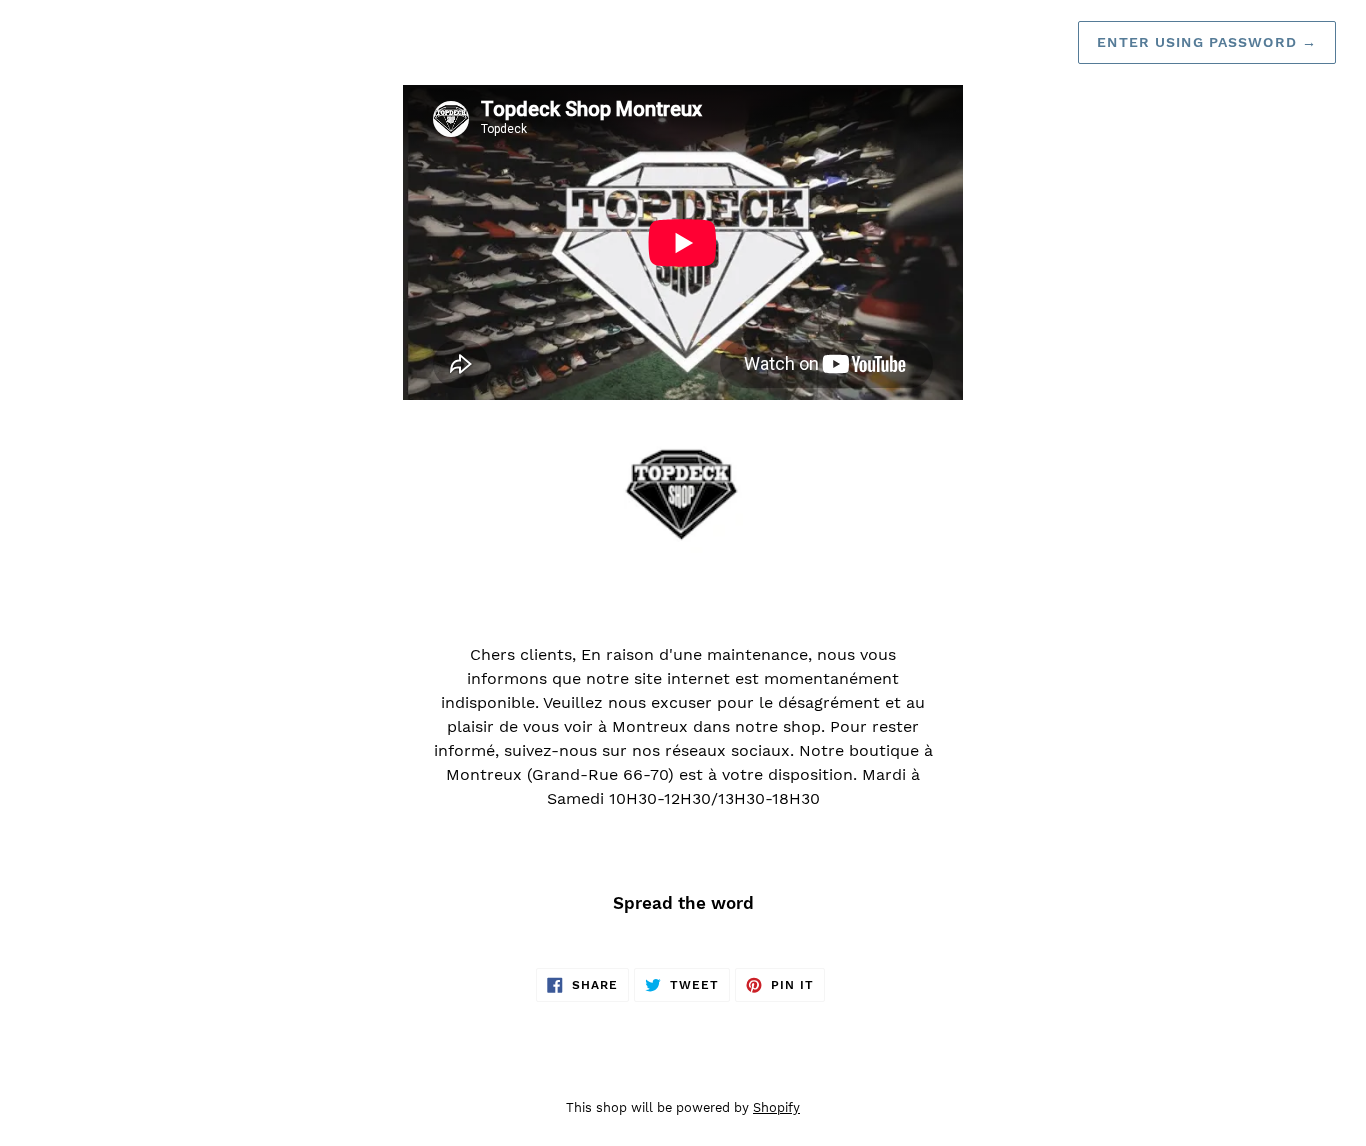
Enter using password (1207, 42)
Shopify (776, 1107)
